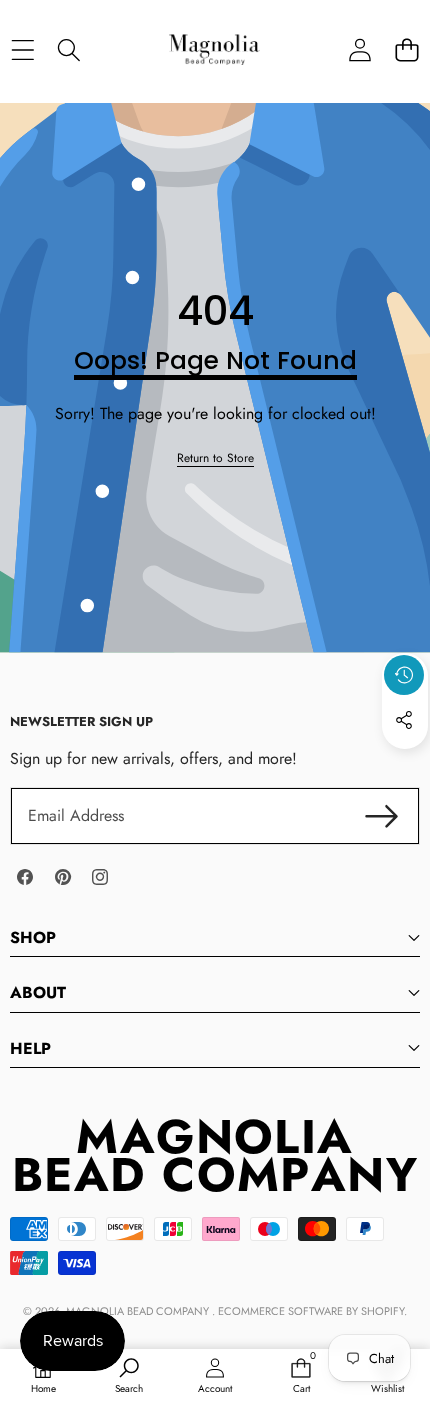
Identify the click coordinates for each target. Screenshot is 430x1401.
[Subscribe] (382, 816)
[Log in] (359, 49)
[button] (406, 49)
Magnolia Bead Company (139, 1311)
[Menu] (22, 49)
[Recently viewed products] (404, 675)
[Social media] (404, 720)
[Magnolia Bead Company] (214, 49)
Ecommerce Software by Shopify (311, 1311)
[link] (215, 458)
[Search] (69, 49)
